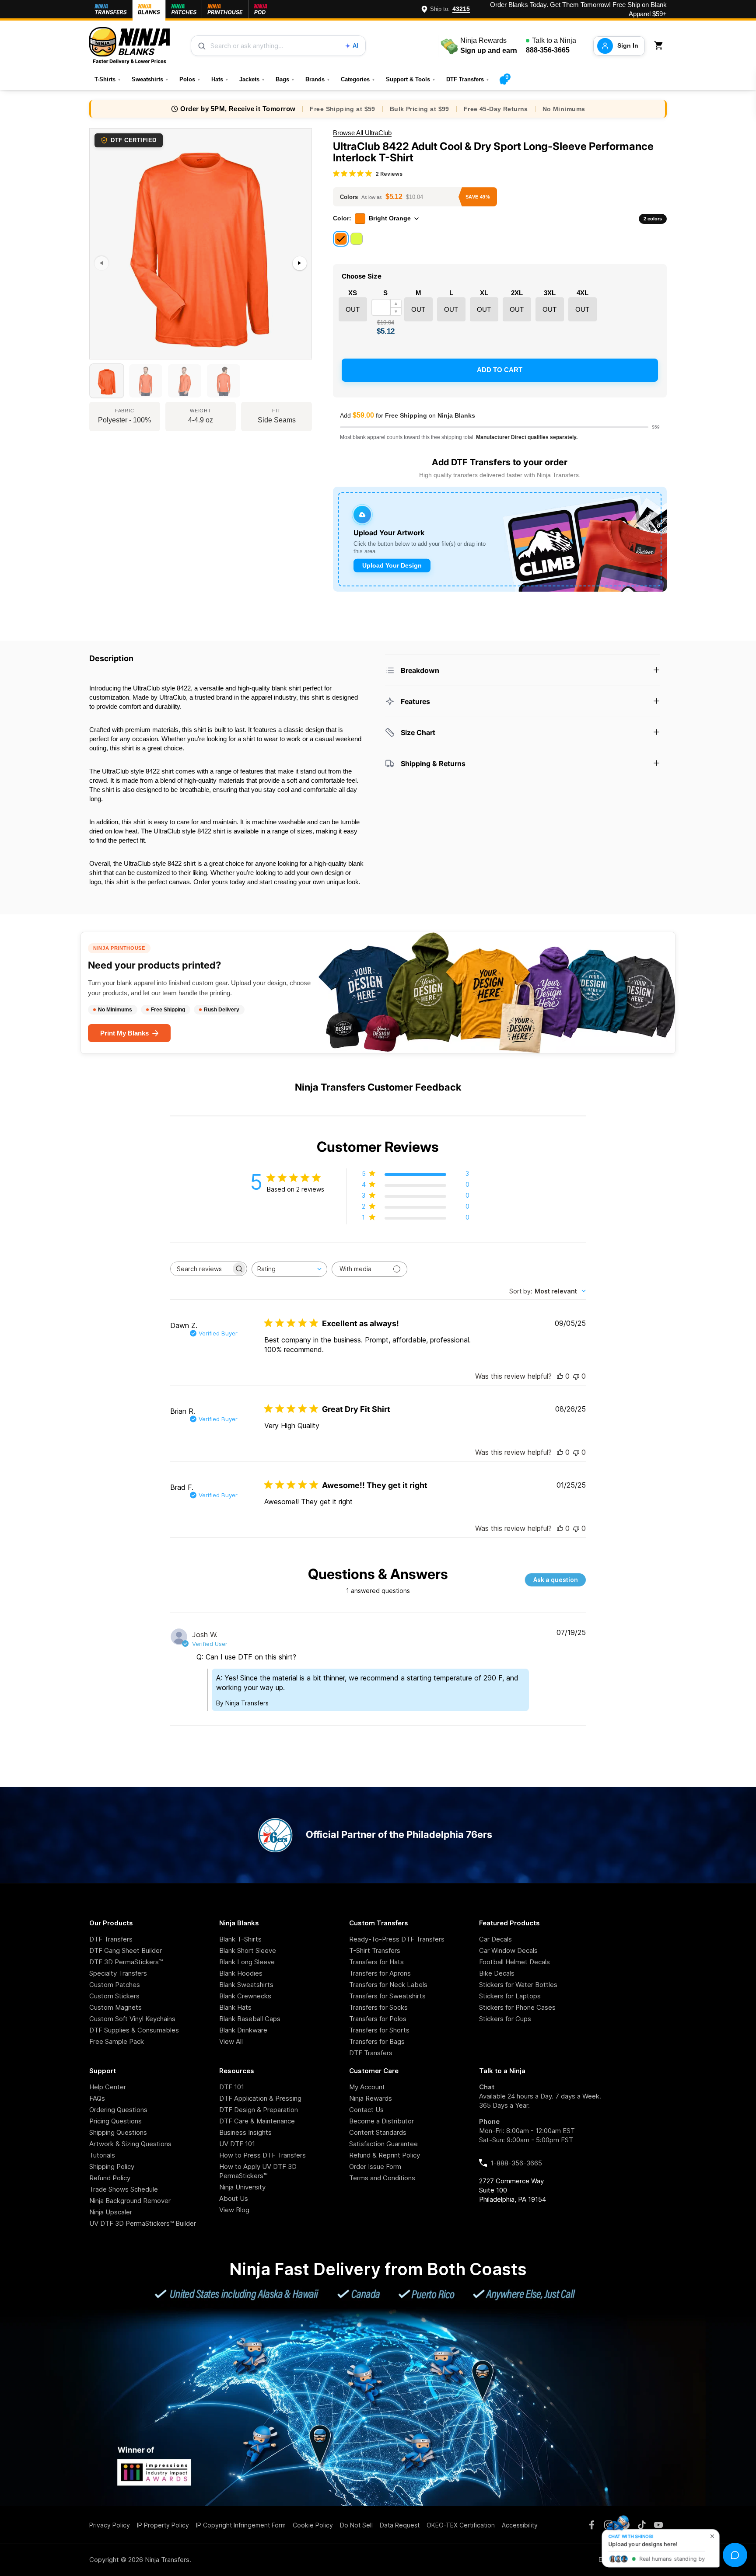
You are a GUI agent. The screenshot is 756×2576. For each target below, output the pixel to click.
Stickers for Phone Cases (517, 2007)
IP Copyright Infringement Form (241, 2525)
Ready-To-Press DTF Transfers (397, 1939)
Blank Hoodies (241, 1973)
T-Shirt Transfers (375, 1950)
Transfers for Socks (378, 2007)
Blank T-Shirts (240, 1939)
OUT (353, 309)
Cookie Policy (313, 2525)
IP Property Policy (163, 2525)
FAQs (97, 2098)
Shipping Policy (112, 2166)
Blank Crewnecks (245, 1996)
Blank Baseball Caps (250, 2019)
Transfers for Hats (376, 1962)
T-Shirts (108, 79)
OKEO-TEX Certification (461, 2525)
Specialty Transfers (118, 1973)
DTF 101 (232, 2087)
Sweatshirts (150, 79)
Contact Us (366, 2110)
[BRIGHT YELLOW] (357, 239)
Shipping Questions (118, 2132)
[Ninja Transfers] (129, 46)
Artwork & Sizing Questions (130, 2144)
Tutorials (102, 2155)
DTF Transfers (468, 79)
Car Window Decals (508, 1950)
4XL (583, 293)
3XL (550, 293)
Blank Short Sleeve (248, 1950)
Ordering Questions (118, 2110)
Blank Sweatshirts (246, 1985)
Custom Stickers (114, 1996)
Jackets (252, 79)
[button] (660, 46)
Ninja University (242, 2187)
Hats (220, 79)
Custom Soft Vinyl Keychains (132, 2019)
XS (353, 293)
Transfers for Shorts (379, 2030)
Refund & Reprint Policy (385, 2155)
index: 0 (100, 355)
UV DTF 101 (237, 2144)
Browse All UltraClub (362, 133)
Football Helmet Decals (514, 1962)
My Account (367, 2087)
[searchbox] (201, 1269)
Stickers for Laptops (510, 1996)
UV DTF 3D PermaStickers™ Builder (143, 2223)
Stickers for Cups (505, 2019)
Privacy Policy (110, 2525)
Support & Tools (411, 79)
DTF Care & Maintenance (257, 2121)
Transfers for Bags (377, 2041)
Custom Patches (115, 1985)
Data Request (400, 2525)
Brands (318, 79)
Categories (358, 79)
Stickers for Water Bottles (518, 1985)
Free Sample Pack (117, 2041)
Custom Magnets (115, 2007)
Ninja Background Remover (130, 2201)
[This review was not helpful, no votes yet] (576, 1376)
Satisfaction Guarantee (383, 2144)
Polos (190, 79)
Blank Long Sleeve (247, 1962)
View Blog (234, 2210)
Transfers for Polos (378, 2019)
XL (484, 293)
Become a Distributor (381, 2121)
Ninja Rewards (371, 2098)
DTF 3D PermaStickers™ (126, 1962)
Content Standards (378, 2132)
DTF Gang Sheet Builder (126, 1950)
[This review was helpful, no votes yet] (560, 1376)
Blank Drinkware (243, 2030)
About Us (234, 2198)
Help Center (108, 2087)
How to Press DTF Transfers (262, 2155)
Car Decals (495, 1939)
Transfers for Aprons (380, 1973)
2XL (517, 293)
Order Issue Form (375, 2166)
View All (231, 2041)
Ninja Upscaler (111, 2212)
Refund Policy (110, 2178)
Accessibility (520, 2525)
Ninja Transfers (167, 2560)
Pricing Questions (115, 2121)
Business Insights (245, 2132)
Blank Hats (235, 2007)
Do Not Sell (356, 2525)
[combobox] (289, 1269)
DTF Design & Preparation (259, 2110)
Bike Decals (497, 1973)
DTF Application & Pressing (260, 2098)
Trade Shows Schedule (124, 2189)
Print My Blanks (124, 1033)
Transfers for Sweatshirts (387, 1996)
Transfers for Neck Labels (388, 1985)
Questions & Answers (378, 1574)
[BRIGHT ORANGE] (341, 239)
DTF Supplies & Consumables (134, 2030)
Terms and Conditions (382, 2178)
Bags (285, 79)
